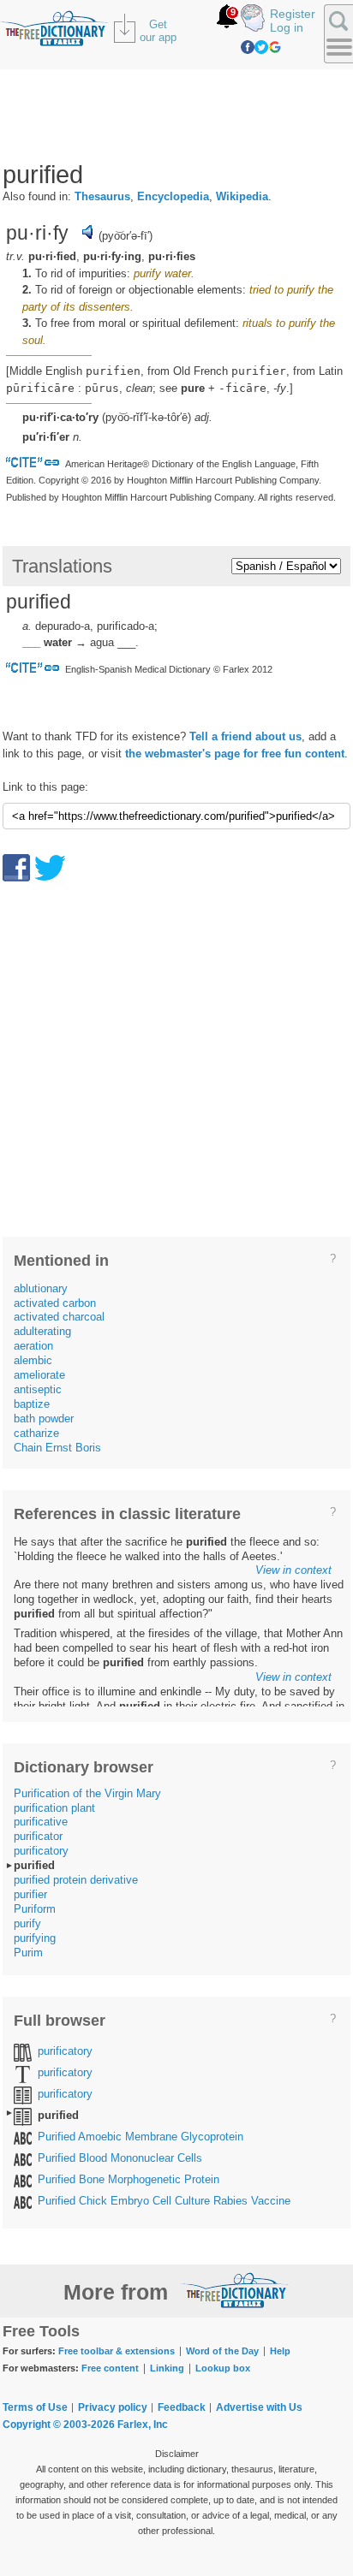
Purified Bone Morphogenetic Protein (129, 2179)
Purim (28, 1953)
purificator (38, 1836)
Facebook (248, 47)
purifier (30, 1894)
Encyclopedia (173, 196)
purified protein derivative (76, 1880)
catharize (36, 1433)
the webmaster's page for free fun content (235, 754)
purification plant (54, 1808)
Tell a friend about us (245, 736)
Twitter (261, 47)
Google (275, 47)
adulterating (42, 1331)
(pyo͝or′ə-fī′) (126, 236)
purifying (35, 1938)
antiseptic (38, 1389)
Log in (287, 27)
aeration (33, 1346)
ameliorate (39, 1375)
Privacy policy (113, 2407)
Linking (167, 2368)
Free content (110, 2368)
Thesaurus (102, 196)
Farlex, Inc (143, 2425)
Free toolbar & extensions (117, 2351)
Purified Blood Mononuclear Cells (120, 2158)
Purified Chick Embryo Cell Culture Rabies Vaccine (164, 2201)
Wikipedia (242, 196)
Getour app (158, 31)
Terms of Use (35, 2407)
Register (293, 14)
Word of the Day (222, 2351)
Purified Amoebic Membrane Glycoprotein (141, 2137)
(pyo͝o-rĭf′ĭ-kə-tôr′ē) (147, 417)
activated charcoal (59, 1317)
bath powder (44, 1419)
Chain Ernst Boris (57, 1448)
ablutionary (41, 1288)
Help (280, 2351)
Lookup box (223, 2368)
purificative (41, 1822)
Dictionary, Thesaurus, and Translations (235, 2290)
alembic (33, 1360)
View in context (293, 1570)
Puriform (35, 1909)
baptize (32, 1404)
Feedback (182, 2407)
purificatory (41, 1851)
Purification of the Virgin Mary (87, 1793)
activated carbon (55, 1303)
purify (27, 1923)
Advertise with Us (259, 2407)
